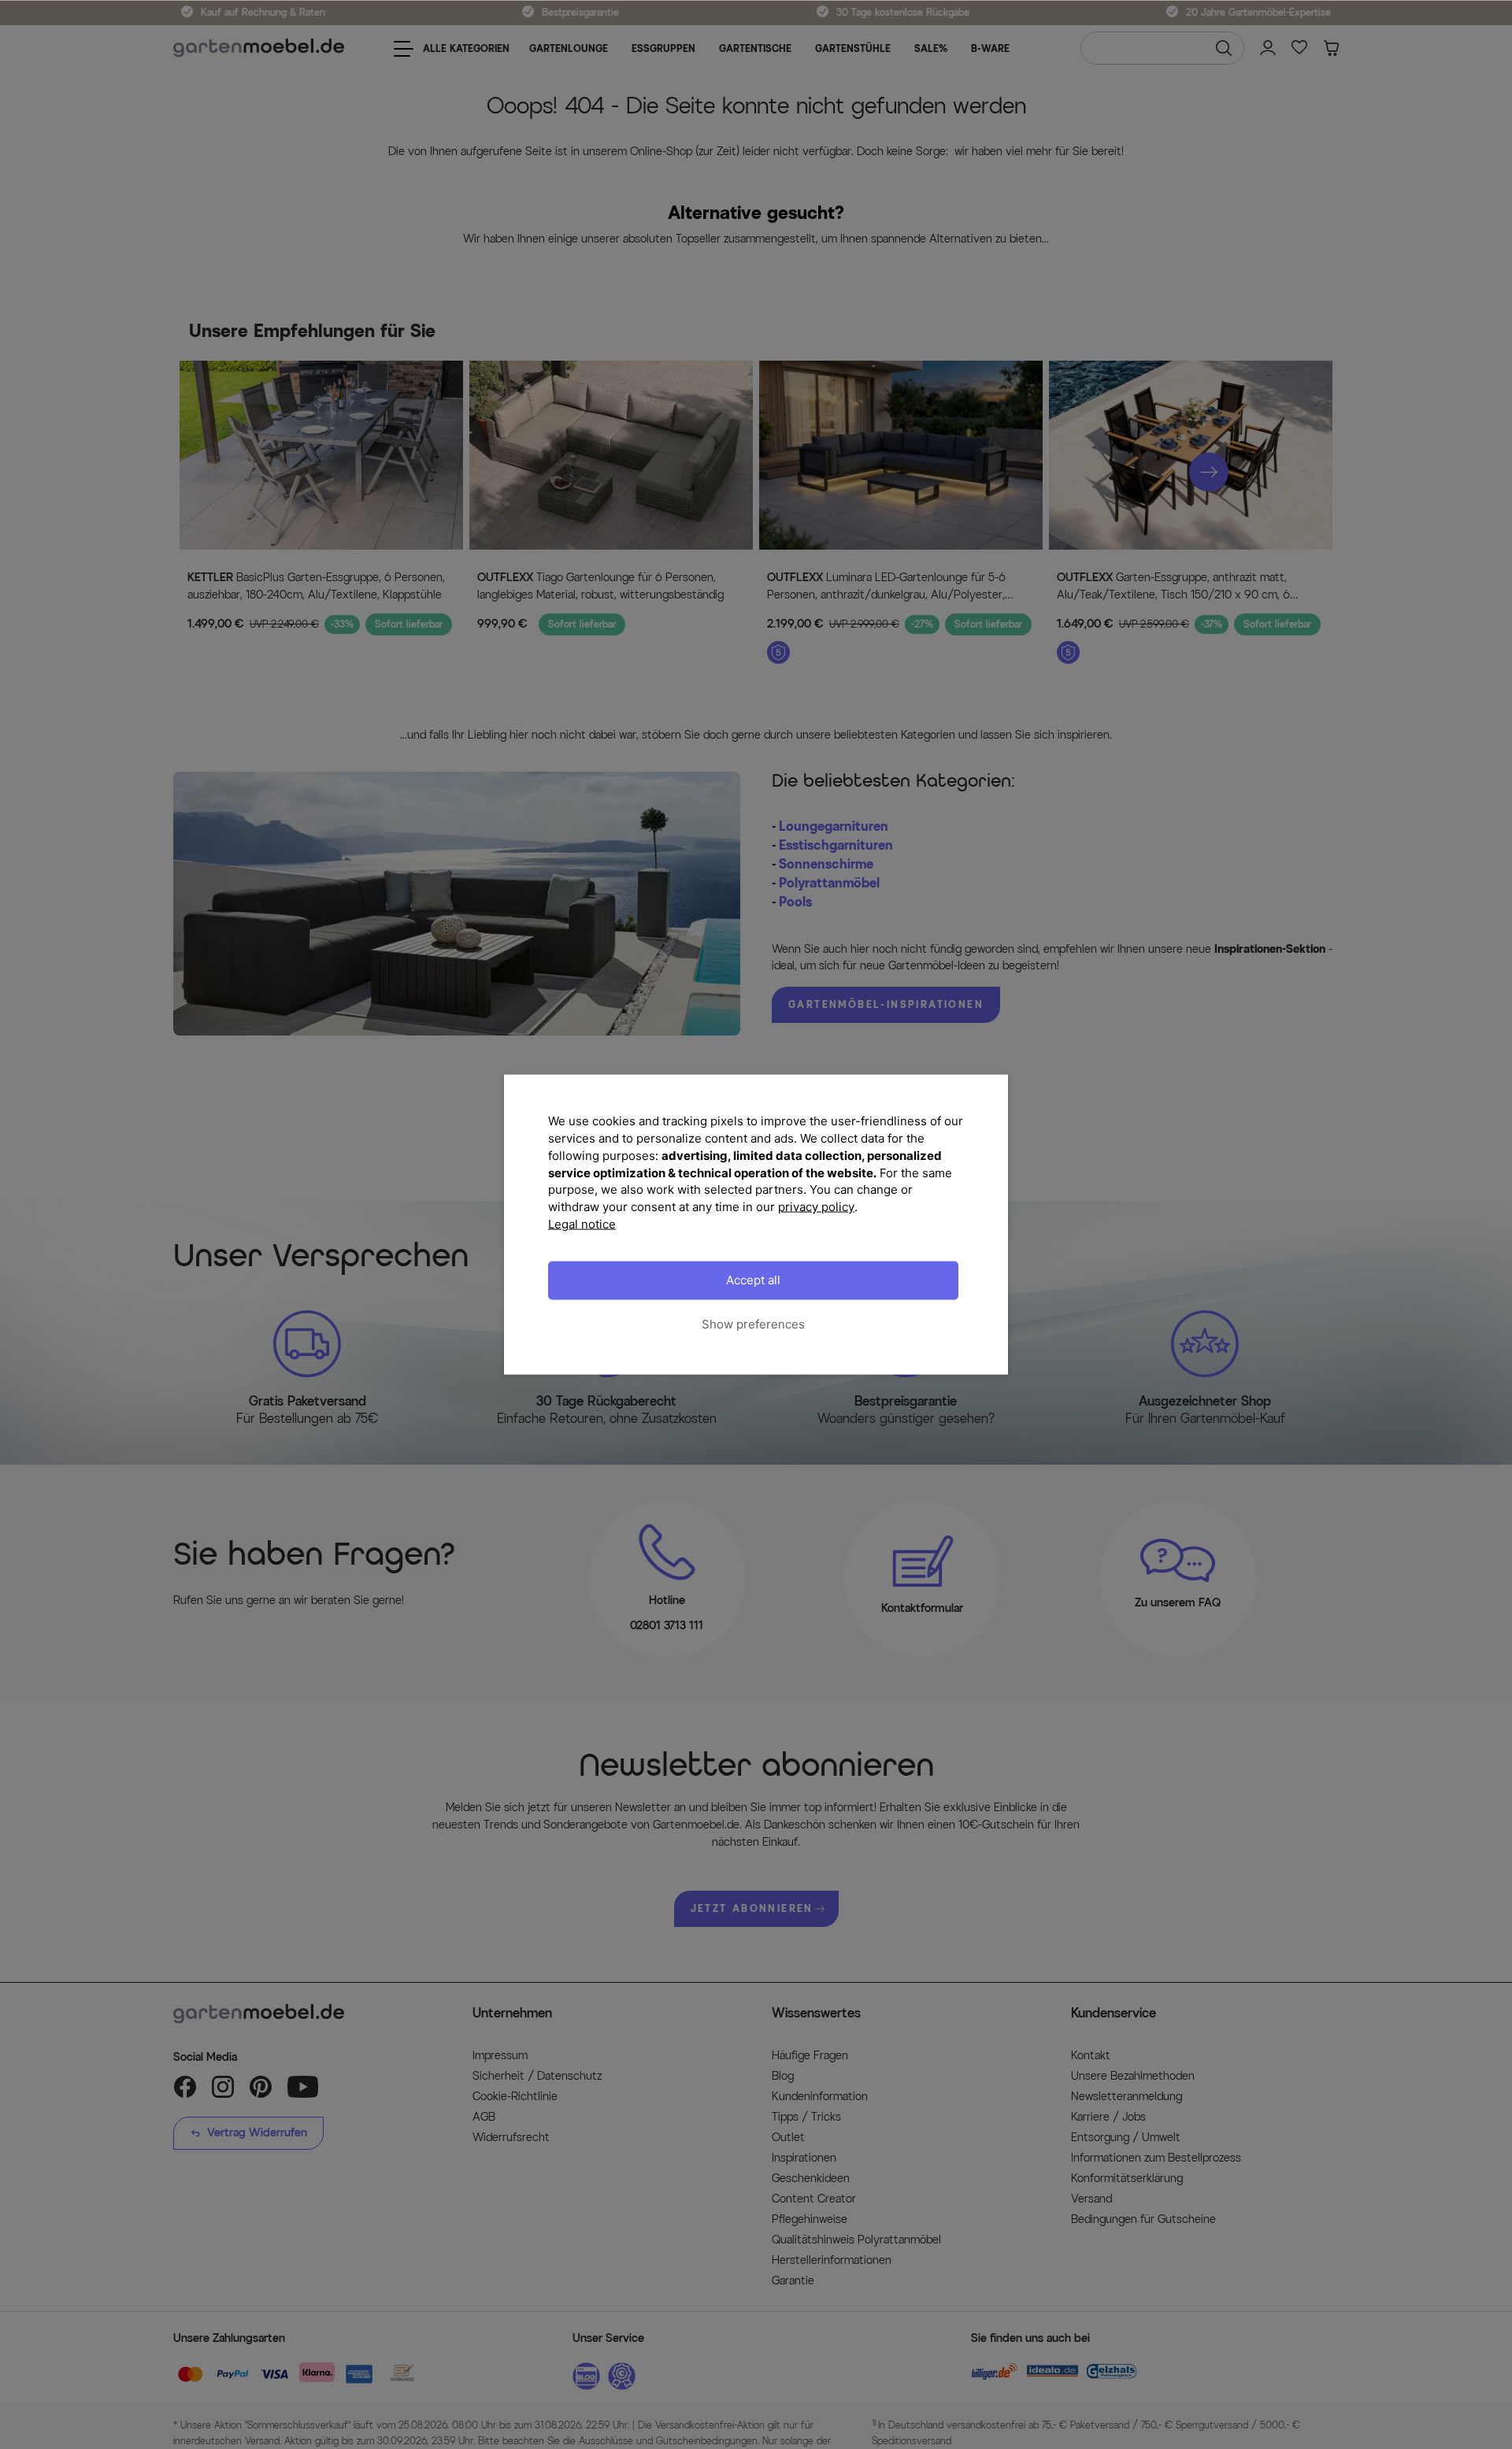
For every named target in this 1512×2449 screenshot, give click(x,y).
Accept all (753, 1280)
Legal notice (582, 1223)
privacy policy (816, 1207)
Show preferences (753, 1324)
